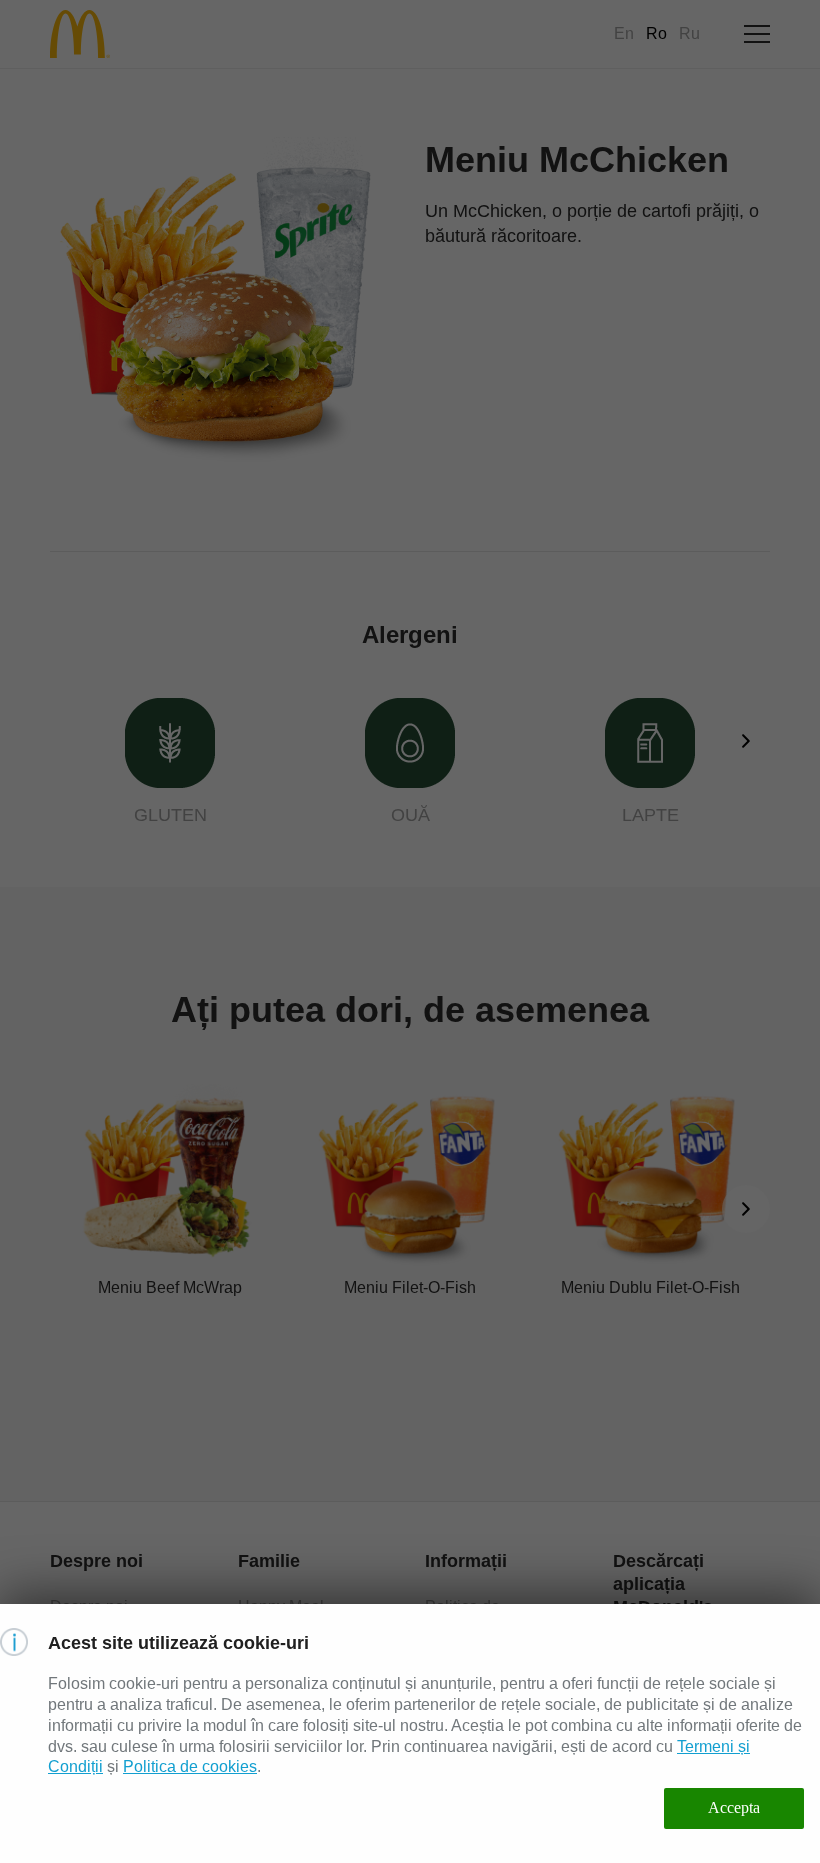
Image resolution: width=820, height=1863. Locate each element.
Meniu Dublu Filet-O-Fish (650, 1287)
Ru (689, 33)
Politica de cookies (190, 1766)
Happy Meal (281, 1606)
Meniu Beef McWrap (170, 1287)
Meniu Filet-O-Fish (410, 1287)
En (624, 33)
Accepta (734, 1807)
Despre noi (89, 1606)
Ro (656, 33)
